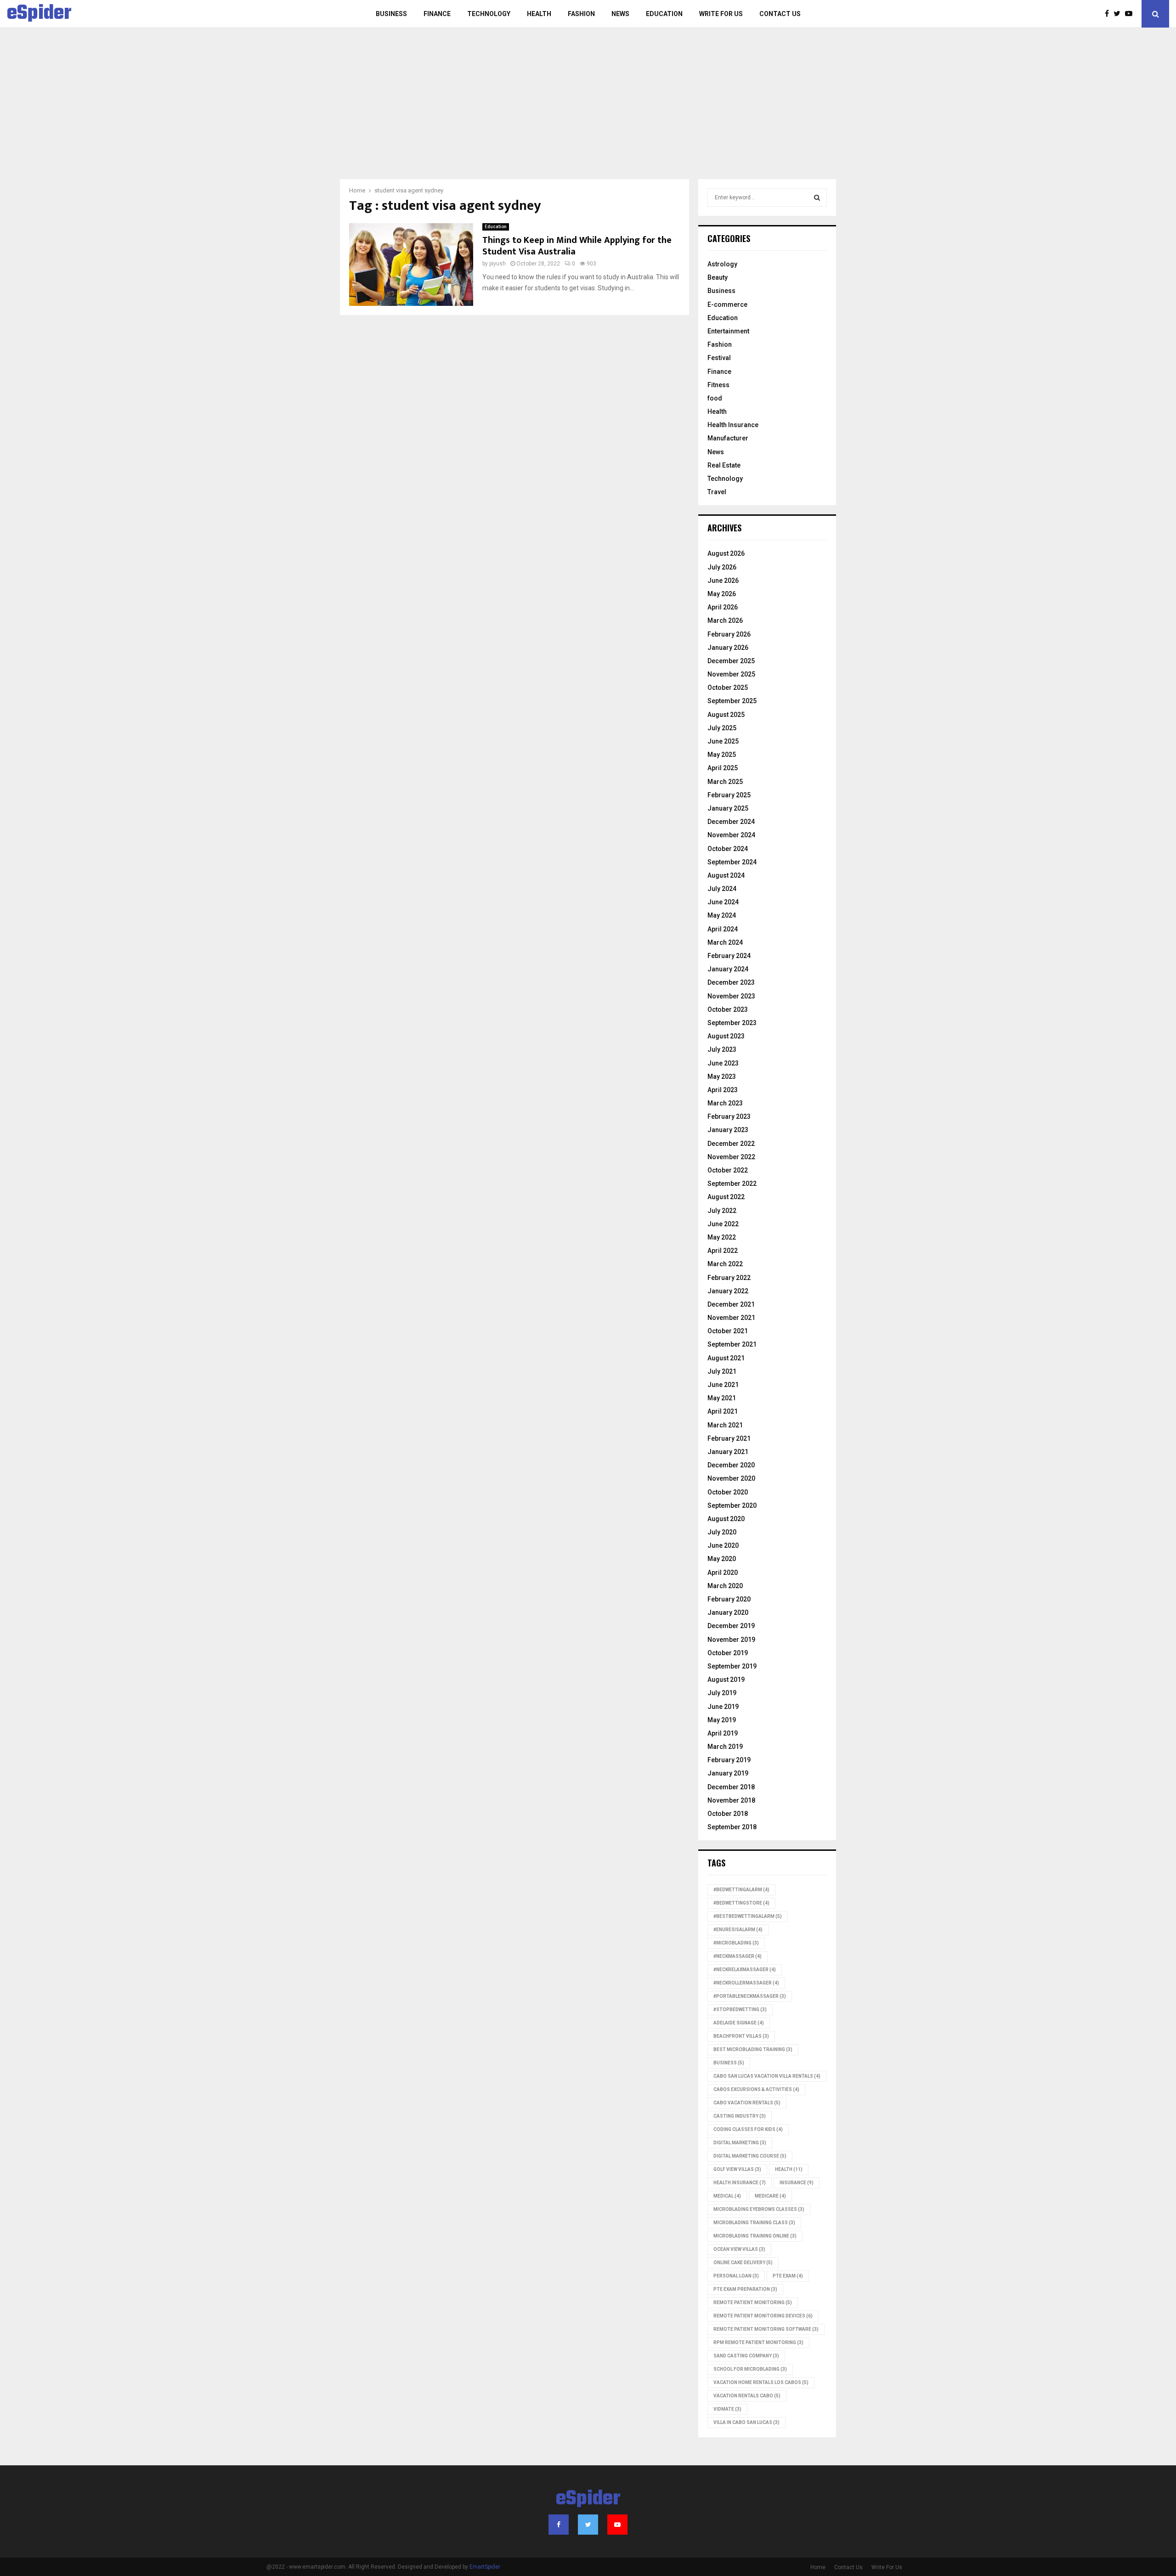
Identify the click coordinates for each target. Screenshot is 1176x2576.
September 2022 (732, 1184)
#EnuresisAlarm (738, 1930)
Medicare (770, 2196)
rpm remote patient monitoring (758, 2342)
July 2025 (722, 728)
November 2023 (731, 996)
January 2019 (728, 1773)
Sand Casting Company (746, 2356)
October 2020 (728, 1492)
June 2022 (723, 1224)
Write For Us (721, 14)
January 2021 (728, 1452)
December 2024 (731, 822)
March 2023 (725, 1103)
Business (391, 14)
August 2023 (726, 1036)
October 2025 (728, 688)
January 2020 (728, 1612)
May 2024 (722, 915)
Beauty (718, 277)
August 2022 (726, 1197)
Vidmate (727, 2409)
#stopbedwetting (740, 2010)
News (620, 14)
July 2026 (722, 567)
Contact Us (780, 14)
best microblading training (753, 2049)
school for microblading (750, 2369)
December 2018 (731, 1787)
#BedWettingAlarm (741, 1890)
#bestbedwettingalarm (748, 1916)
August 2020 (726, 1519)
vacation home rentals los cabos (761, 2382)
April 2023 (723, 1090)
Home (818, 2567)
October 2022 (728, 1170)
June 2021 (723, 1385)
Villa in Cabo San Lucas (746, 2422)
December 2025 (731, 661)
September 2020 (732, 1505)
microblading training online (755, 2236)
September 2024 (732, 862)
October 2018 (728, 1814)
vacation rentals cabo (747, 2396)
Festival (719, 358)
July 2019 (722, 1693)
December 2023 (731, 982)
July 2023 (722, 1049)
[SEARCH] (817, 197)
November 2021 (731, 1318)
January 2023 (728, 1130)
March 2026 (725, 620)
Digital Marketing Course (750, 2156)
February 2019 (729, 1760)
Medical (727, 2196)
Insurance (797, 2183)
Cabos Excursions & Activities (756, 2089)
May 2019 (722, 1720)
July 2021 (722, 1371)
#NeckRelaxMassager (745, 1970)
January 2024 (728, 969)
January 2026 (728, 648)
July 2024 (722, 889)
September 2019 (732, 1666)
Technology (489, 14)
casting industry (740, 2116)
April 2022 (723, 1251)
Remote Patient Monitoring (753, 2303)
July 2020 (722, 1532)
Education (664, 14)
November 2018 (731, 1800)
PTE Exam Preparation (745, 2289)
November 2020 (731, 1478)
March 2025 (725, 782)
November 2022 (731, 1157)
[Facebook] (1109, 14)
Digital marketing (740, 2143)
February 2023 (729, 1116)
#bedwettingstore (741, 1903)
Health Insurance (733, 425)
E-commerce (727, 304)
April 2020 (723, 1573)
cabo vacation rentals (747, 2103)
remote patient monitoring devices (763, 2316)
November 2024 (731, 835)
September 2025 (732, 701)
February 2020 (729, 1599)
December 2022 (731, 1144)
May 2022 (722, 1237)
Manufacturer (728, 438)
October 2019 (728, 1653)
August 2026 (726, 553)
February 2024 (729, 956)
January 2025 (728, 808)
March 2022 (725, 1264)
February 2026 (729, 634)
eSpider (39, 14)
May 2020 (722, 1559)
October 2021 (728, 1331)
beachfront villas (741, 2036)
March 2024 (725, 942)
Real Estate (724, 465)
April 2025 (723, 768)
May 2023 (722, 1077)
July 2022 (722, 1211)
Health (539, 14)
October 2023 (728, 1009)
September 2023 (732, 1023)
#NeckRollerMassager (746, 1983)
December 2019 (731, 1626)
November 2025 (731, 674)
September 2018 (732, 1827)
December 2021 (731, 1304)
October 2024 (728, 849)
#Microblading (736, 1943)
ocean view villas (739, 2249)
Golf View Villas (737, 2169)
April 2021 (723, 1411)
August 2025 (726, 715)
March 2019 (725, 1747)
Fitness (718, 385)
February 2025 (729, 795)
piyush (498, 264)
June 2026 (723, 581)
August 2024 (726, 875)
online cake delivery (743, 2263)
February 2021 (729, 1438)
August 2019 (726, 1680)
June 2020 (723, 1545)
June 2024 (723, 902)
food (715, 398)
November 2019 (731, 1640)
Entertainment (728, 331)
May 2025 (722, 755)
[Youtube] (1131, 14)
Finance (437, 14)
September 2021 (732, 1344)
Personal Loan (736, 2276)
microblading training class (754, 2223)
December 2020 (731, 1465)
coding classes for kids (748, 2129)
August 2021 (726, 1358)
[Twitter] (1119, 14)
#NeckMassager (738, 1956)
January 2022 (728, 1291)
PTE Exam (788, 2276)
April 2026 (723, 607)
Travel (717, 492)
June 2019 (723, 1707)
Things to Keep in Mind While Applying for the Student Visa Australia (577, 246)
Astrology (722, 264)
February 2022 (729, 1278)
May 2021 (722, 1398)
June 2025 (723, 741)
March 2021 (725, 1425)
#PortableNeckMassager (750, 1996)
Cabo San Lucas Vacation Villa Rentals (767, 2076)
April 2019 (723, 1733)
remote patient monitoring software (766, 2329)
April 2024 (723, 929)
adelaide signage (739, 2023)
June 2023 (723, 1063)
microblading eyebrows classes (759, 2209)
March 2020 (725, 1586)
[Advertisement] (588, 110)
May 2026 (722, 594)
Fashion (581, 14)
